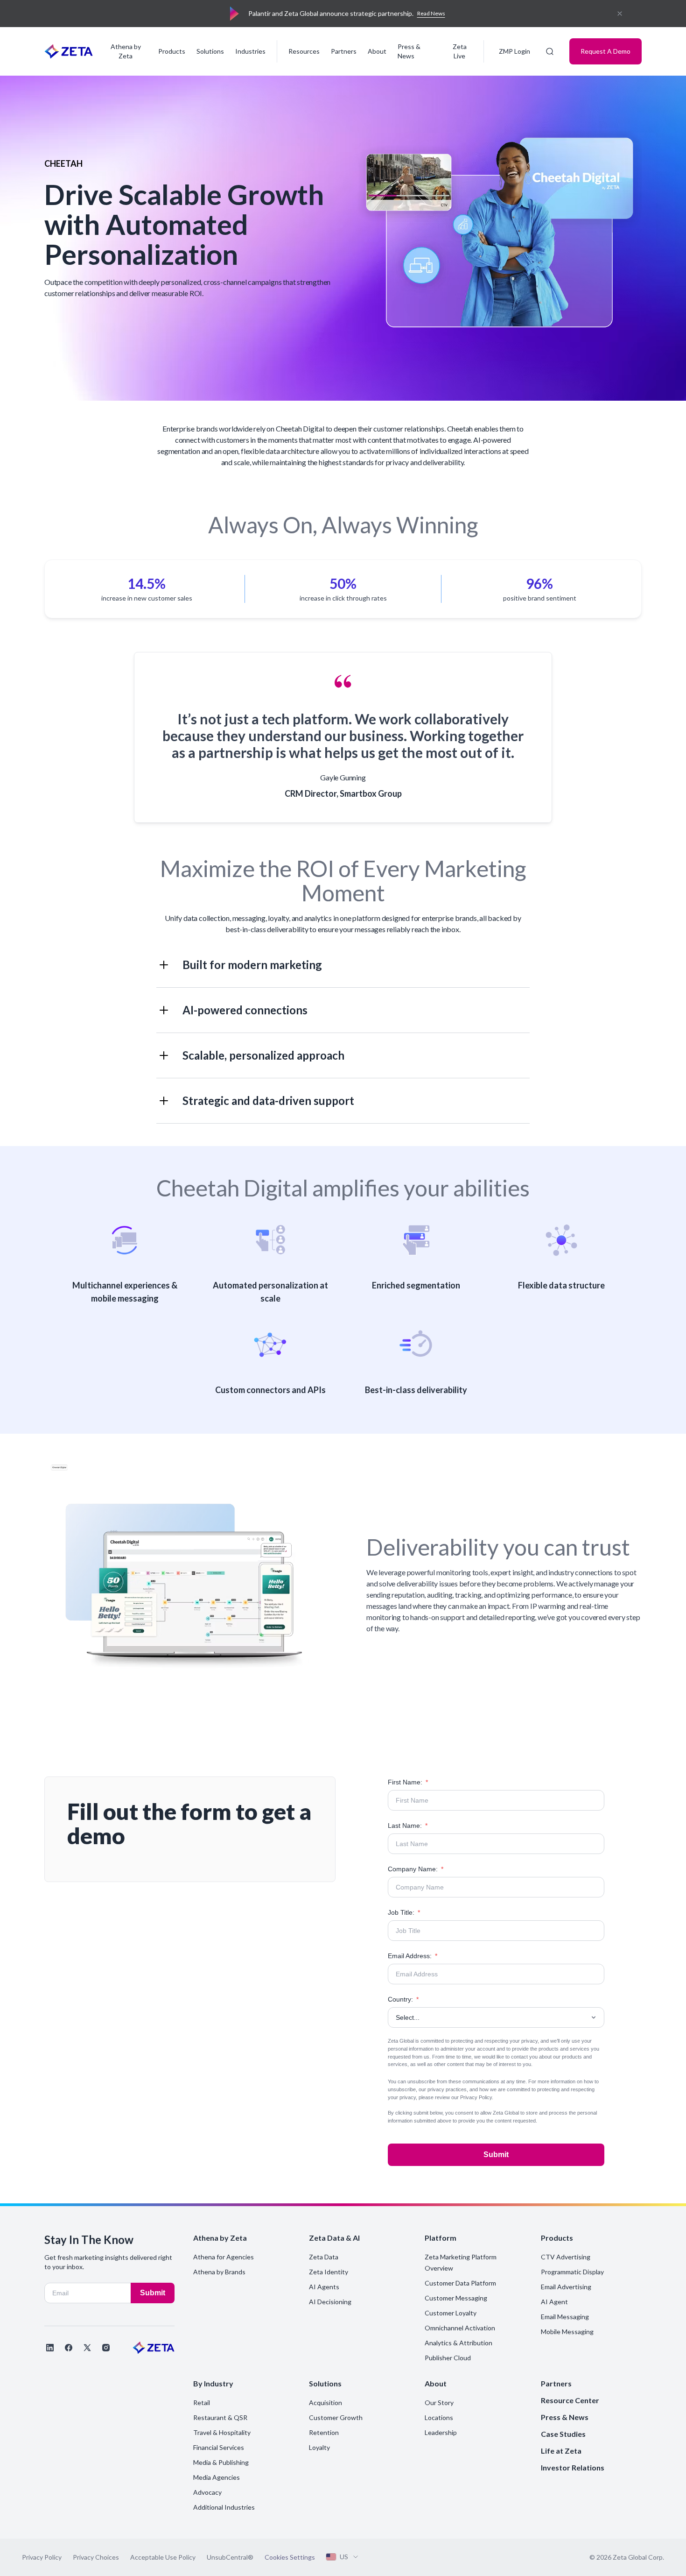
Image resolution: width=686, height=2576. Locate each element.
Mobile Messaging (567, 2332)
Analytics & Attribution (458, 2343)
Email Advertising (566, 2287)
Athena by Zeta (126, 51)
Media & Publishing (221, 2462)
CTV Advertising (566, 2257)
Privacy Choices (96, 2557)
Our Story (439, 2403)
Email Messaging (565, 2317)
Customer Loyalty (451, 2313)
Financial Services (219, 2447)
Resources (304, 51)
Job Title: (404, 1912)
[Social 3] (87, 2348)
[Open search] (550, 51)
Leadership (441, 2432)
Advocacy (207, 2492)
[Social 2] (69, 2348)
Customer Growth (336, 2417)
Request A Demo (605, 51)
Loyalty (319, 2447)
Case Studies (563, 2434)
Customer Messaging (456, 2298)
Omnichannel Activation (460, 2328)
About (377, 51)
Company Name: (416, 1869)
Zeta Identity (329, 2272)
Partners (344, 51)
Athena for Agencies (224, 2257)
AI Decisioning (330, 2302)
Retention (324, 2432)
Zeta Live (460, 51)
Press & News (409, 51)
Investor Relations (573, 2467)
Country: (403, 1999)
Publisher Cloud (448, 2358)
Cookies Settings (290, 2557)
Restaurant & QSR (220, 2417)
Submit (496, 2155)
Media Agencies (217, 2477)
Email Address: (413, 1956)
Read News (431, 13)
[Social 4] (106, 2348)
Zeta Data (324, 2257)
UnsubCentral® (230, 2557)
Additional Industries (224, 2507)
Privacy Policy (476, 2097)
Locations (439, 2417)
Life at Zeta (561, 2451)
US (344, 2557)
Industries (250, 51)
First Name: (408, 1782)
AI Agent (554, 2302)
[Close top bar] (620, 14)
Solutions (210, 51)
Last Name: (408, 1826)
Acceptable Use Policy (163, 2557)
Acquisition (325, 2403)
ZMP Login (514, 51)
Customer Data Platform (460, 2283)
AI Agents (324, 2287)
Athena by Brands (219, 2272)
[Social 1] (50, 2348)
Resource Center (570, 2400)
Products (172, 51)
